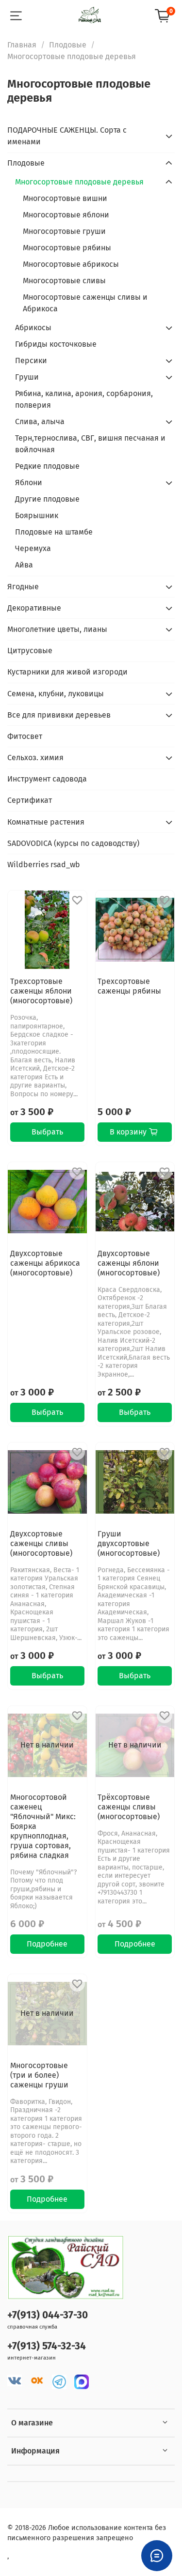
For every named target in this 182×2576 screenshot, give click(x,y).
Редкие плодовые (47, 466)
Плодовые (68, 45)
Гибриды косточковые (56, 344)
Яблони (29, 483)
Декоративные (34, 608)
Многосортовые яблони (66, 215)
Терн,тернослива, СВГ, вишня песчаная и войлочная (90, 444)
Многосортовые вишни (65, 198)
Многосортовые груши (64, 231)
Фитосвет (25, 736)
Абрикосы (33, 328)
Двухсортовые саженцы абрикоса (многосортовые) (45, 1263)
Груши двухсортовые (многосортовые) (129, 1543)
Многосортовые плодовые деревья (79, 182)
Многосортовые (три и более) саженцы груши (39, 2075)
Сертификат (30, 800)
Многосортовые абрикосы (71, 264)
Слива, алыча (40, 422)
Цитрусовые (30, 651)
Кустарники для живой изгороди (67, 672)
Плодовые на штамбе (54, 532)
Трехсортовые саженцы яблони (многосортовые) (41, 991)
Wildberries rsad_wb (44, 865)
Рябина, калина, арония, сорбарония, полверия (84, 399)
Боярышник (37, 515)
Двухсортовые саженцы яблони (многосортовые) (129, 1263)
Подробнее (47, 1944)
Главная (22, 45)
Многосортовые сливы (64, 281)
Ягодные (23, 587)
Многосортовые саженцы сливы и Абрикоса (85, 303)
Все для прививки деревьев (59, 715)
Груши (27, 377)
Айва (24, 565)
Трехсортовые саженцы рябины (129, 986)
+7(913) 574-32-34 (47, 2346)
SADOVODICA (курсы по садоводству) (73, 843)
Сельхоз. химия (35, 758)
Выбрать (47, 1132)
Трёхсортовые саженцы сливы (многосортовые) (129, 1807)
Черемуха (33, 548)
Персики (31, 360)
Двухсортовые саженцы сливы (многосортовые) (41, 1543)
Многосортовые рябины (67, 248)
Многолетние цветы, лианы (57, 629)
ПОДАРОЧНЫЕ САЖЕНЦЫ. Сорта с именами (67, 136)
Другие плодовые (47, 499)
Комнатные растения (46, 822)
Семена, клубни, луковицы (56, 694)
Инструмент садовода (47, 779)
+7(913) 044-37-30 (48, 2315)
